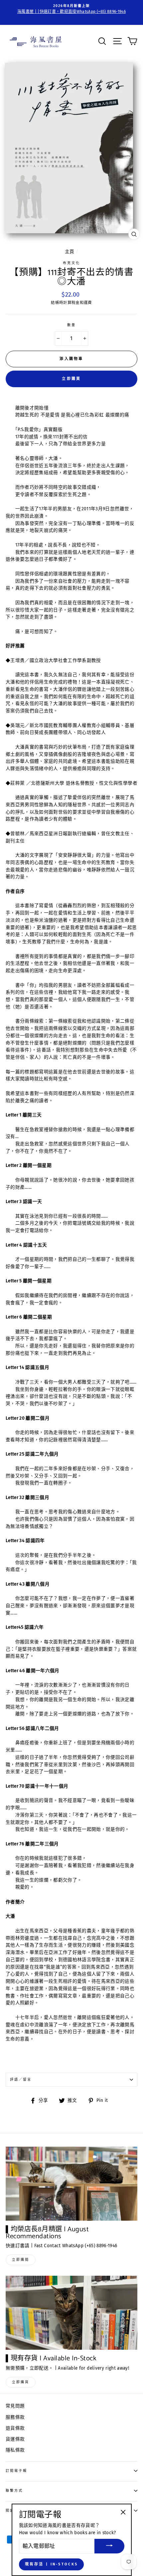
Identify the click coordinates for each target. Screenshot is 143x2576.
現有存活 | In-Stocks (52, 2564)
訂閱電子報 (16, 2471)
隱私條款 (15, 2450)
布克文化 (71, 263)
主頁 (70, 252)
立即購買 (71, 379)
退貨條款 (15, 2428)
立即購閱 (21, 2260)
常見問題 (15, 2406)
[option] (71, 9)
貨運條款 (15, 2439)
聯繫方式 (14, 2491)
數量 (71, 325)
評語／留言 (21, 2079)
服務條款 (15, 2417)
